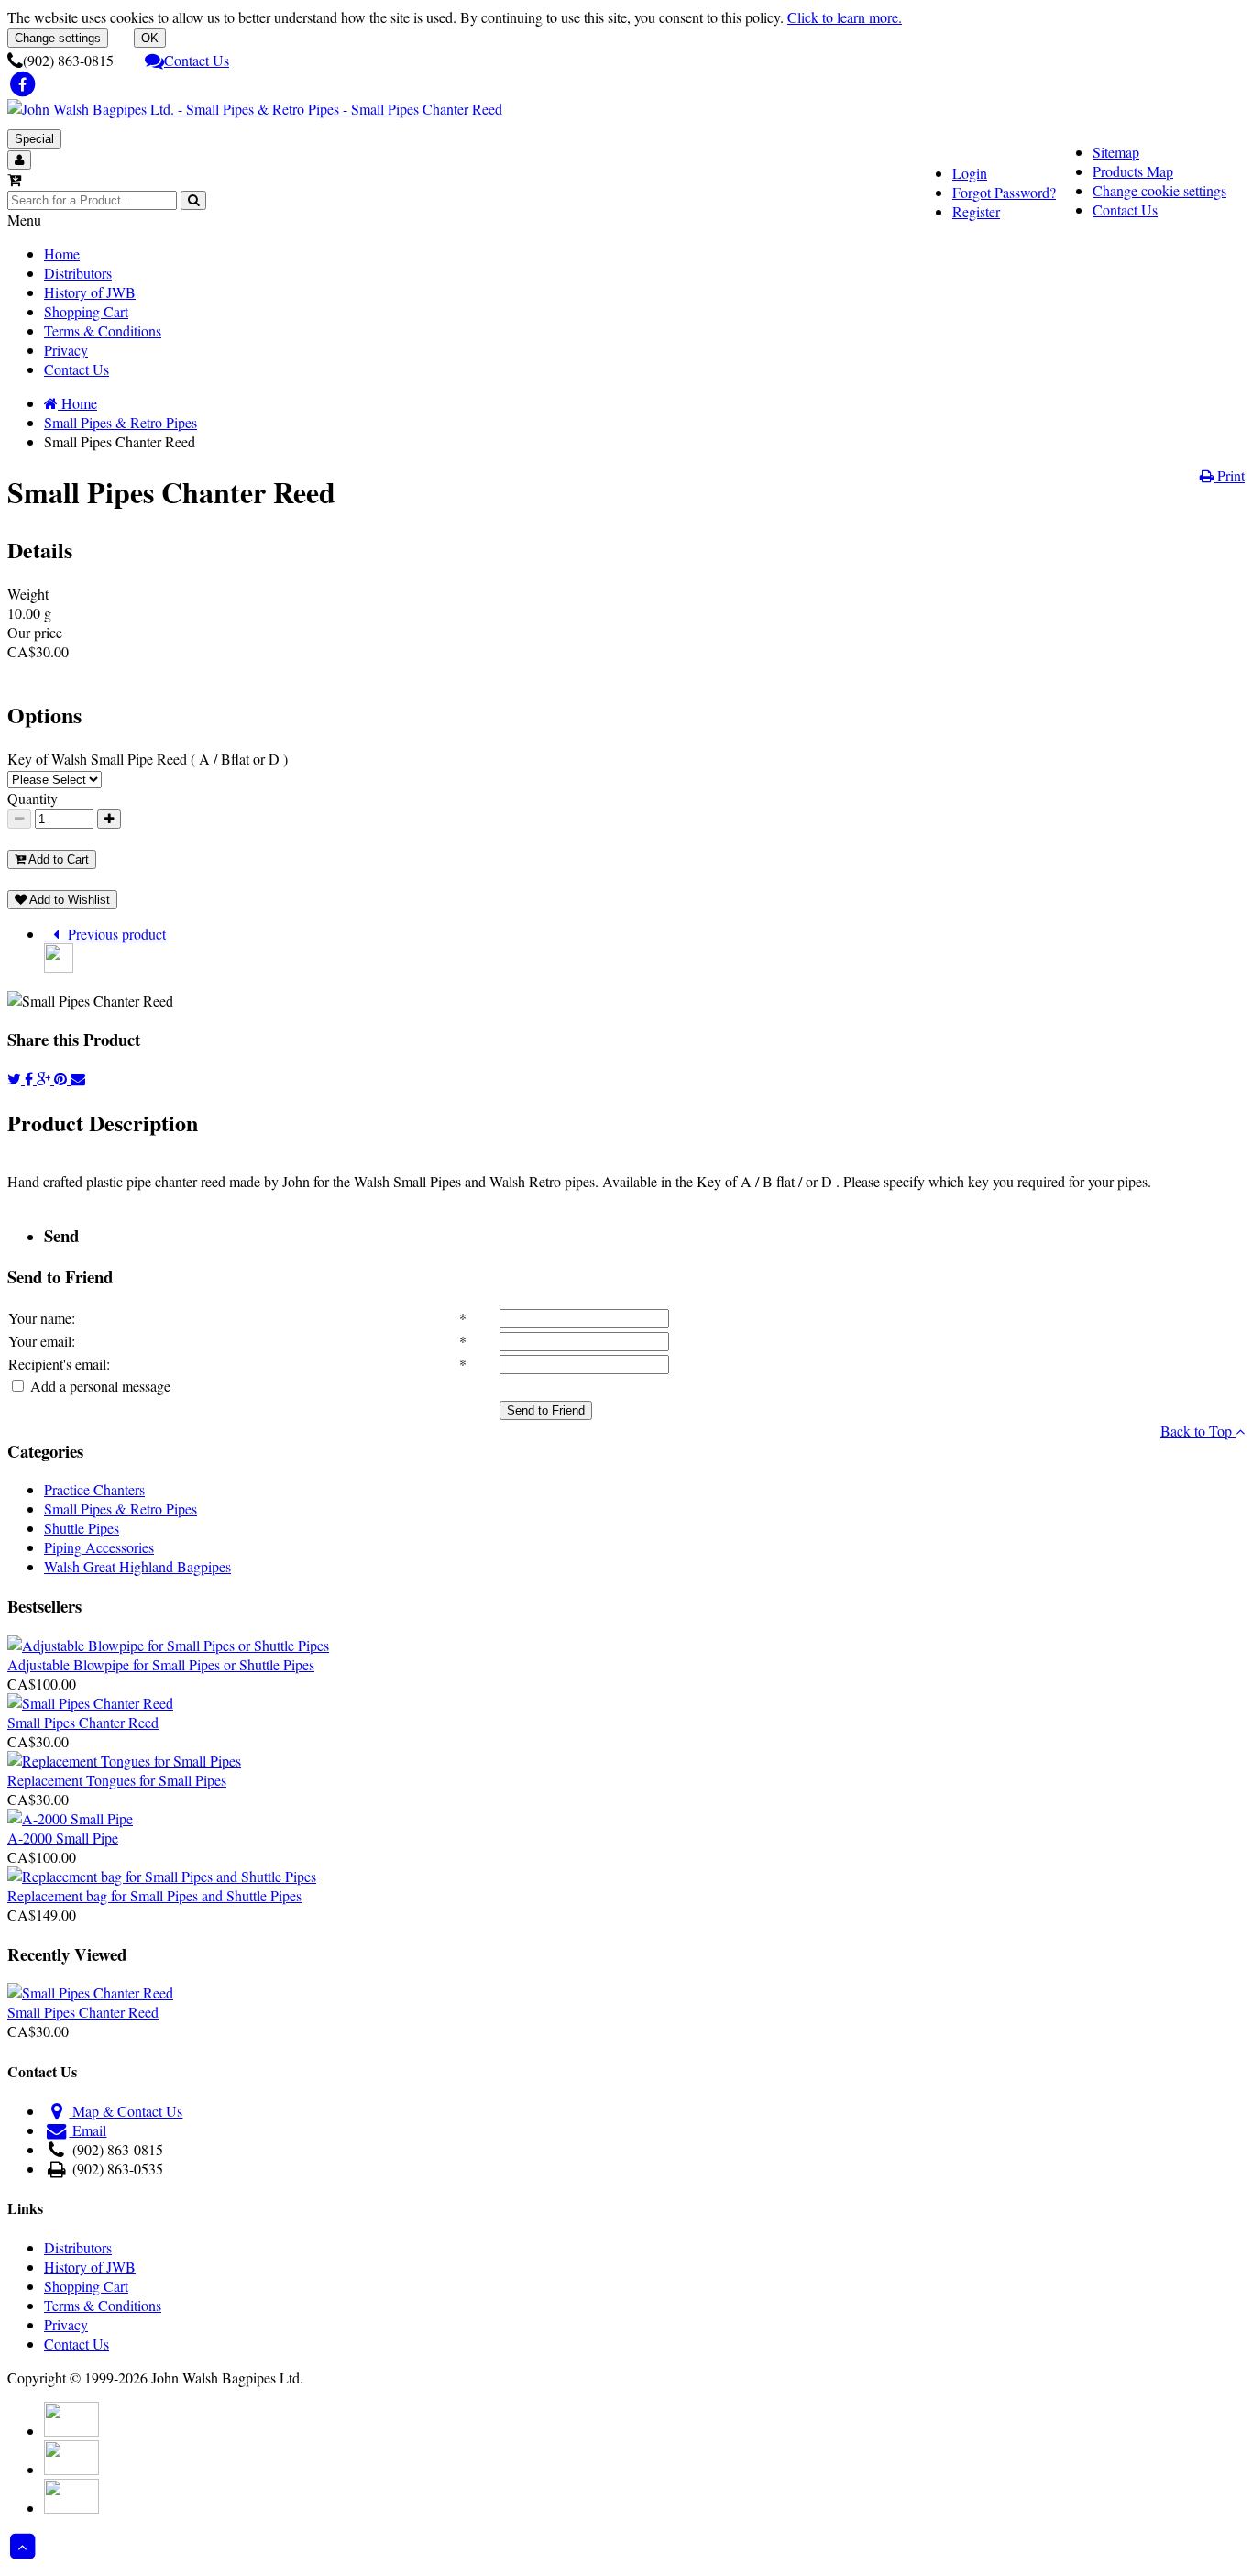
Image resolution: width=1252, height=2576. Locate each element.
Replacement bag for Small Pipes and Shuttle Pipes (154, 1895)
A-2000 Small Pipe (63, 1838)
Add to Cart (57, 859)
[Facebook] (31, 1079)
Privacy (66, 350)
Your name (40, 1318)
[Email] (78, 1079)
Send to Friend (546, 1410)
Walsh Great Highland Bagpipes (137, 1566)
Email (88, 2130)
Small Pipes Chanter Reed (83, 1722)
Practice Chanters (94, 1489)
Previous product (112, 934)
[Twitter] (16, 1079)
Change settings (58, 38)
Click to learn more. (845, 17)
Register (976, 211)
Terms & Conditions (103, 330)
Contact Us (197, 60)
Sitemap (1116, 152)
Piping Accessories (99, 1547)
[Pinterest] (62, 1079)
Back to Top (1198, 1431)
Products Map (1133, 171)
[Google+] (45, 1079)
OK (150, 38)
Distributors (78, 273)
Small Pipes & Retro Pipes (121, 1508)
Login (970, 173)
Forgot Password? (1004, 192)
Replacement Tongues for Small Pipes (117, 1780)
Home (62, 253)
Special (34, 139)
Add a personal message (99, 1386)
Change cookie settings (1159, 190)
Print (1229, 475)
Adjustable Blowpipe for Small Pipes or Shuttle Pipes (161, 1664)
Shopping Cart (86, 311)
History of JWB (90, 292)
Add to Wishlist (68, 900)
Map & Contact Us (126, 2111)
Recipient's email (57, 1364)
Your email (40, 1341)
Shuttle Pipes (82, 1528)
